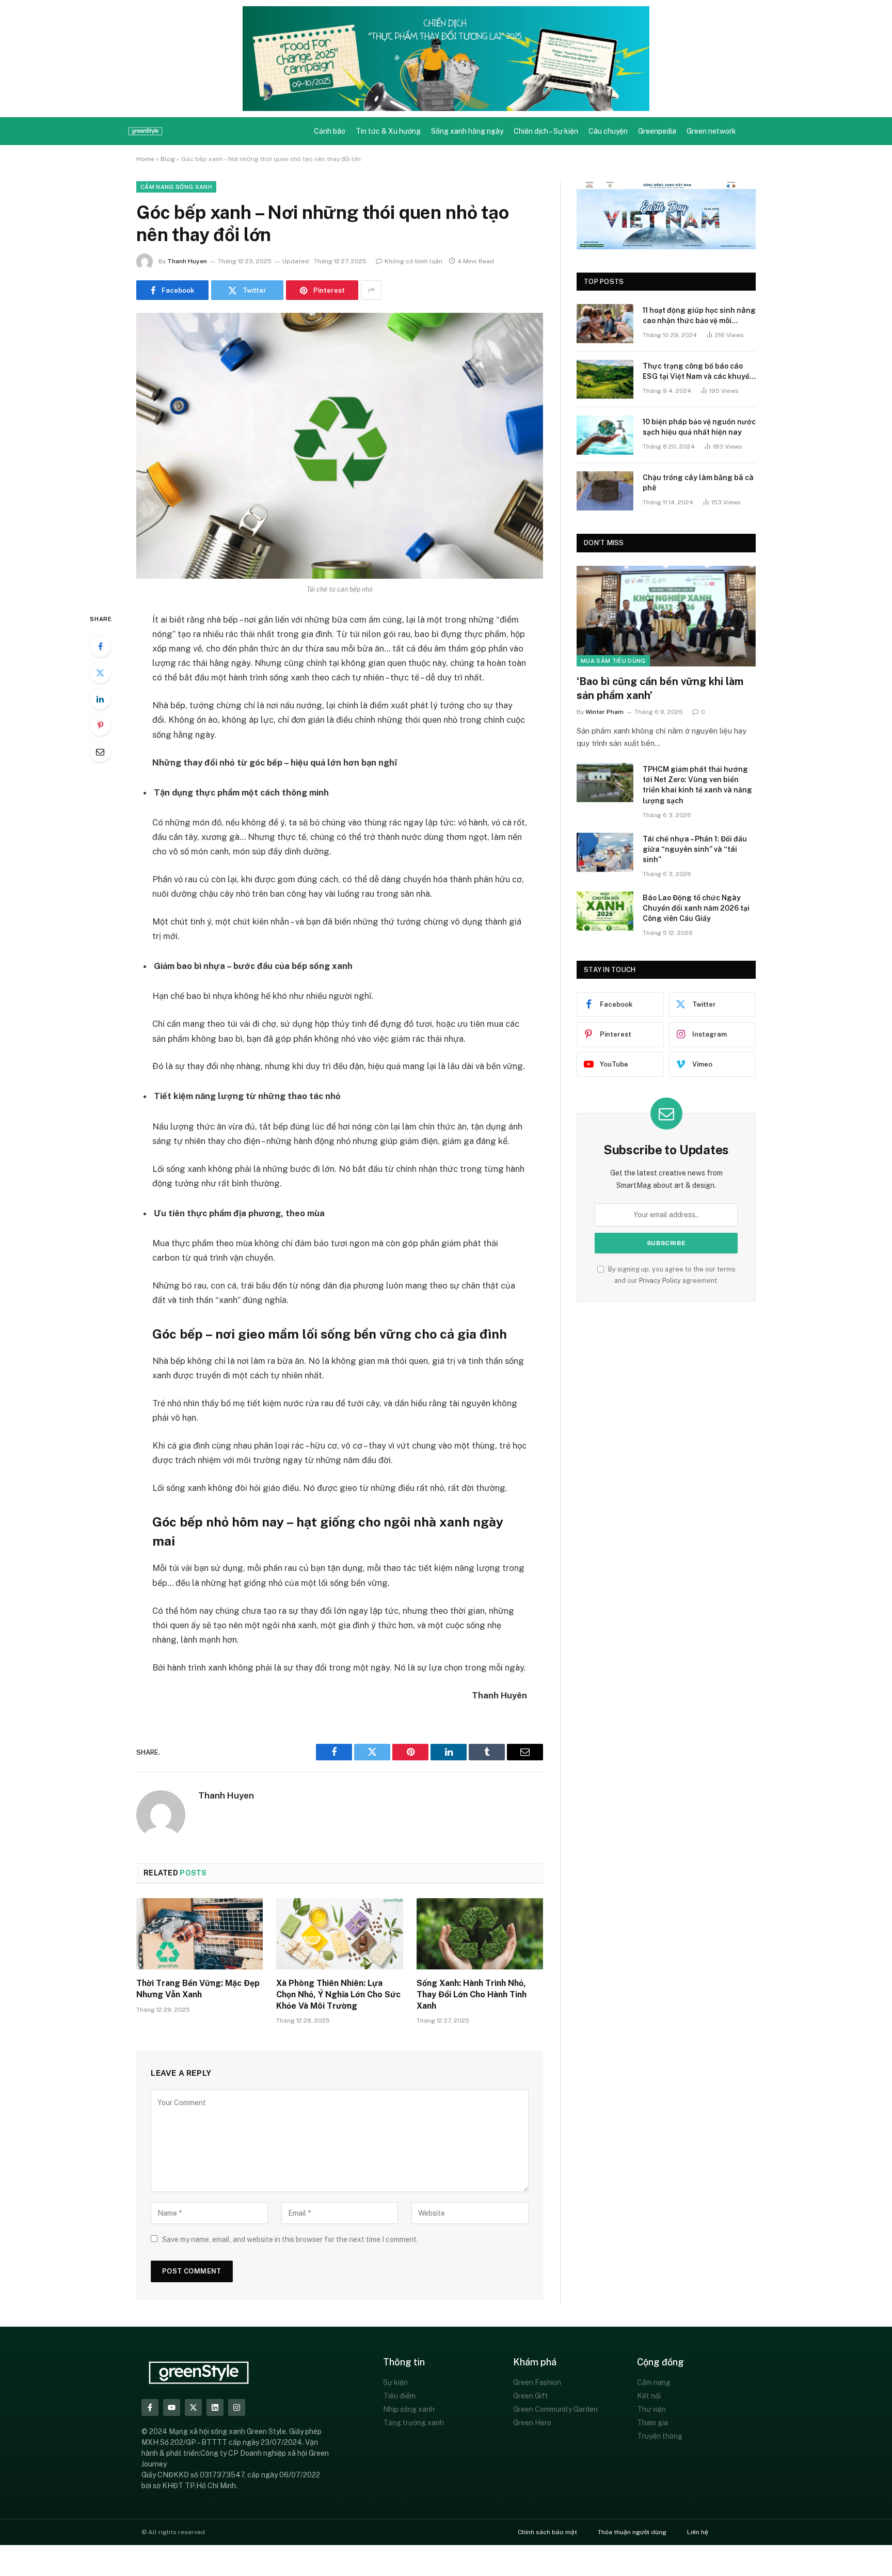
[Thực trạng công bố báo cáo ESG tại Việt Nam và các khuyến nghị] (605, 379)
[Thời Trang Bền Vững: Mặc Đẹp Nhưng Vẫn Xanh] (200, 1934)
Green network (711, 131)
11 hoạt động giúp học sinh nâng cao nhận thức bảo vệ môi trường (699, 316)
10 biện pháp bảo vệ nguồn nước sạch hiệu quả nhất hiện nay (699, 427)
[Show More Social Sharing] (371, 290)
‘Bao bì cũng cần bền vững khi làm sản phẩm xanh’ (660, 688)
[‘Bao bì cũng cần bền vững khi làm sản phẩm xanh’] (666, 616)
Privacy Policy (660, 1281)
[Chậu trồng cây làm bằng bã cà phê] (605, 491)
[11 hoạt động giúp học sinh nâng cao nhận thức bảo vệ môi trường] (605, 324)
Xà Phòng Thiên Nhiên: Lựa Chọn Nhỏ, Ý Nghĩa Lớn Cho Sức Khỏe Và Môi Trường (338, 1994)
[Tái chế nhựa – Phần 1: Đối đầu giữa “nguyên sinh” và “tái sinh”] (605, 852)
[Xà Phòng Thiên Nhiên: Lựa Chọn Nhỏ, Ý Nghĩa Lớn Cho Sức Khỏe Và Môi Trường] (339, 1934)
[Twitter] (100, 673)
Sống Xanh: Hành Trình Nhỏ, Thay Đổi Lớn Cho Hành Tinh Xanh (472, 1994)
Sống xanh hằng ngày (467, 131)
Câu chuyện (608, 131)
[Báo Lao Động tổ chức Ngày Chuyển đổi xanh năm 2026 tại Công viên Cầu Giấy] (605, 911)
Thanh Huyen (187, 261)
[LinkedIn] (100, 699)
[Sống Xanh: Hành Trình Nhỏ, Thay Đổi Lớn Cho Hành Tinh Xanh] (480, 1934)
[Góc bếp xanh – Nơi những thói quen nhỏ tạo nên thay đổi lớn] (340, 446)
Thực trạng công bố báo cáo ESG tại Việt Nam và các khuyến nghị (698, 372)
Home (145, 159)
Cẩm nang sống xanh (176, 187)
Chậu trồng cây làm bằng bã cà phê (698, 483)
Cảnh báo (330, 131)
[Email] (100, 752)
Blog (168, 159)
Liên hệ (698, 2532)
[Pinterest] (100, 725)
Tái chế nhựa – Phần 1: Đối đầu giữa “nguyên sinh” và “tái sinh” (695, 849)
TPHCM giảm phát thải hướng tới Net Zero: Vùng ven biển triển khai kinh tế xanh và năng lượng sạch (697, 785)
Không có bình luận (413, 261)
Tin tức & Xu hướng (388, 131)
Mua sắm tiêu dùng (613, 661)
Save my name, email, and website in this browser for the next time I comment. (290, 2239)
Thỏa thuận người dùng (632, 2532)
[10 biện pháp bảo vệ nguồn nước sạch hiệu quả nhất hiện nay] (605, 435)
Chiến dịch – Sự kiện (546, 131)
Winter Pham (604, 712)
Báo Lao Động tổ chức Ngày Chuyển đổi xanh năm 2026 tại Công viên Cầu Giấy (696, 908)
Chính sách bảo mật (547, 2532)
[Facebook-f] (150, 2407)
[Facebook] (100, 646)
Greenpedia (657, 131)
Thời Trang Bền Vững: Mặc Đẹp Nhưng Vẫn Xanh (198, 1989)
